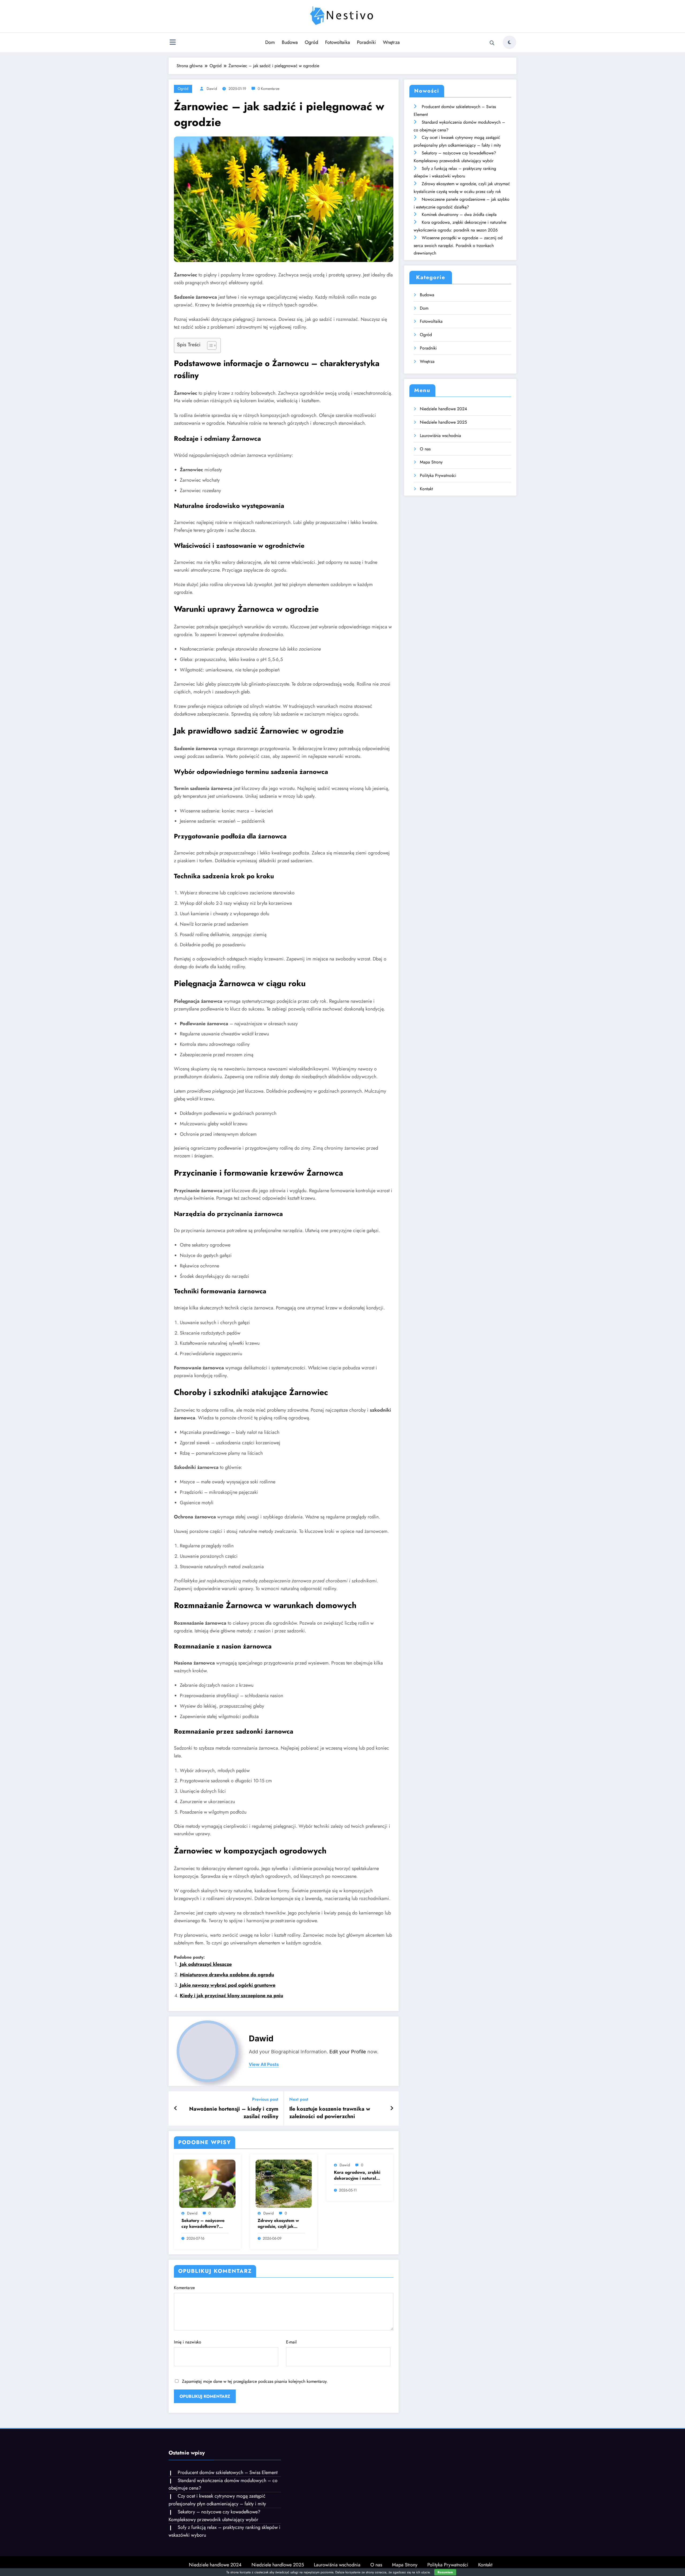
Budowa (290, 42)
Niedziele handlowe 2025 (443, 422)
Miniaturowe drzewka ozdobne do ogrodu (227, 1975)
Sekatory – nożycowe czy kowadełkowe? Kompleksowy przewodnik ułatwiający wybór (205, 2224)
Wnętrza (391, 42)
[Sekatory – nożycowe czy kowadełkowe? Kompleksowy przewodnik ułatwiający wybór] (207, 2183)
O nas (425, 449)
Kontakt (426, 489)
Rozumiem (445, 2572)
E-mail (291, 2342)
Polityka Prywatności (438, 475)
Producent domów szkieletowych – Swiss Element (228, 2472)
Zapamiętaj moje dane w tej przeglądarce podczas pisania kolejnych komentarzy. (255, 2381)
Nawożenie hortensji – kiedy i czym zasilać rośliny (234, 2113)
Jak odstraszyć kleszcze (206, 1964)
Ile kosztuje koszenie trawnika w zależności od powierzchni (330, 2113)
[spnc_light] (509, 42)
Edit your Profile (348, 2052)
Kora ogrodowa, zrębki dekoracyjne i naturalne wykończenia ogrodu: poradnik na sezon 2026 (357, 2176)
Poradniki (366, 42)
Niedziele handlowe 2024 (443, 409)
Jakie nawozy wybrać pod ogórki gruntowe (228, 1985)
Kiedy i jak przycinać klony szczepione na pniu (231, 1996)
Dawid (212, 89)
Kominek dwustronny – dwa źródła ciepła (459, 214)
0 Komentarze (269, 89)
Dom (270, 42)
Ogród (311, 42)
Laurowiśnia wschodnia (440, 436)
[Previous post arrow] (176, 2108)
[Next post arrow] (392, 2108)
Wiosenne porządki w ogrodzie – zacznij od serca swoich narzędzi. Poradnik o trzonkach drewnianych (458, 246)
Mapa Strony (431, 462)
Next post (299, 2099)
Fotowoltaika (338, 42)
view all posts (264, 2064)
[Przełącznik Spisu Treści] (209, 345)
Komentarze (184, 2288)
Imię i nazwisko (188, 2342)
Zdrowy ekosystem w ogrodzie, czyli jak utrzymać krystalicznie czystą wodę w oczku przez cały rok (279, 2224)
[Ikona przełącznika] (173, 43)
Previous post (265, 2099)
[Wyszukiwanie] (492, 43)
